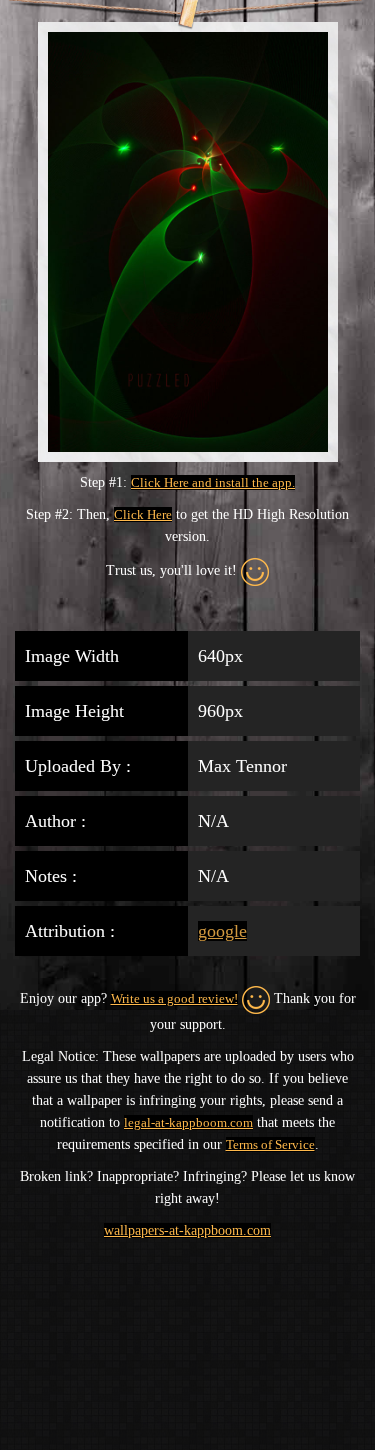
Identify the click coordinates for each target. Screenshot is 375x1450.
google (222, 931)
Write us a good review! (174, 998)
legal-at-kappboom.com (188, 1122)
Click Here (143, 514)
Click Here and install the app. (213, 482)
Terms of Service (270, 1144)
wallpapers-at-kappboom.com (187, 1230)
